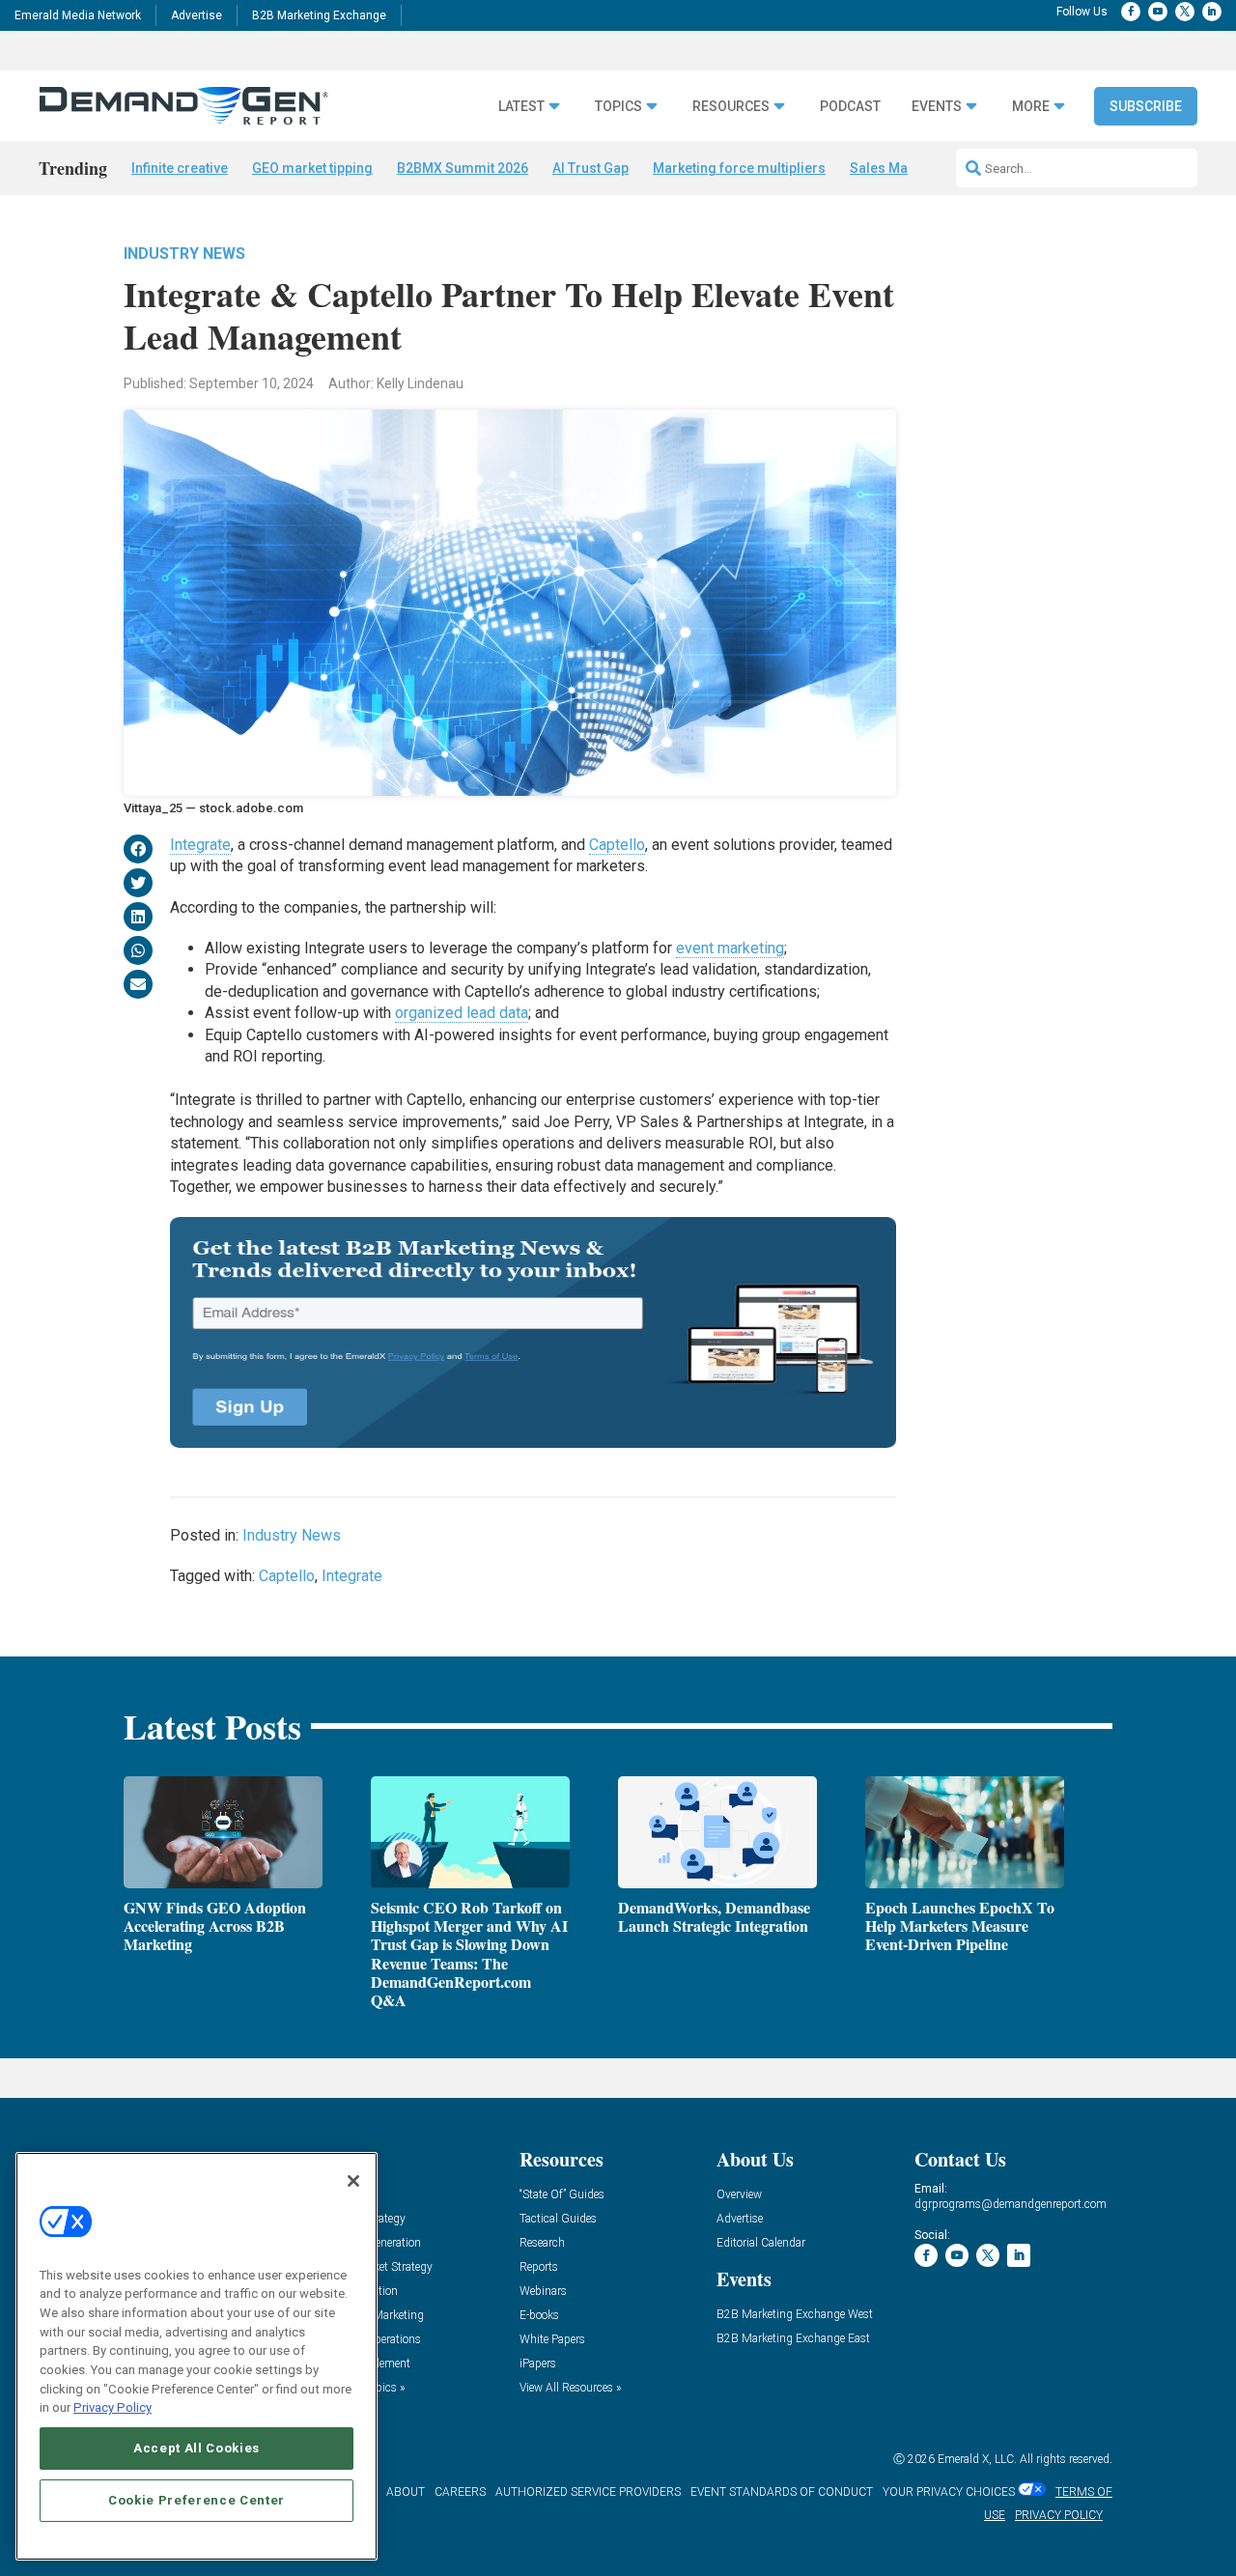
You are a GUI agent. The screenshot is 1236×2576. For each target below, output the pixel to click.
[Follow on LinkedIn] (1212, 12)
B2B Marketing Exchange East (793, 2339)
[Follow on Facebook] (1131, 12)
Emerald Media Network (78, 15)
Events (937, 107)
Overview (739, 2195)
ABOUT (406, 2492)
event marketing (730, 948)
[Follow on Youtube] (1158, 12)
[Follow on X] (1185, 12)
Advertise (197, 15)
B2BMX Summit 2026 (463, 168)
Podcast (850, 107)
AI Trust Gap (590, 168)
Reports (539, 2267)
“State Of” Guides (562, 2195)
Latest (521, 107)
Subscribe (1146, 106)
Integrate (200, 845)
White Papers (552, 2340)
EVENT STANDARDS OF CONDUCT (782, 2492)
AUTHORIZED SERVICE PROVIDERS (588, 2492)
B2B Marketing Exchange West (795, 2315)
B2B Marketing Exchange (319, 15)
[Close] (353, 2181)
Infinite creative (180, 168)
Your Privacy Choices (949, 2492)
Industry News (184, 254)
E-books (539, 2316)
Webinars (543, 2292)
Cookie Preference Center (197, 2500)
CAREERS (460, 2492)
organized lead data (462, 1013)
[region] (197, 2356)
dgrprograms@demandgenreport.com (1011, 2204)
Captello (617, 845)
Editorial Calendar (761, 2243)
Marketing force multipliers (739, 168)
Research (542, 2243)
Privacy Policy (112, 2407)
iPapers (538, 2364)
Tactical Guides (558, 2219)
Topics (618, 107)
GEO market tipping (312, 168)
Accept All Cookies (197, 2448)
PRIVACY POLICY (1059, 2515)
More (1031, 107)
